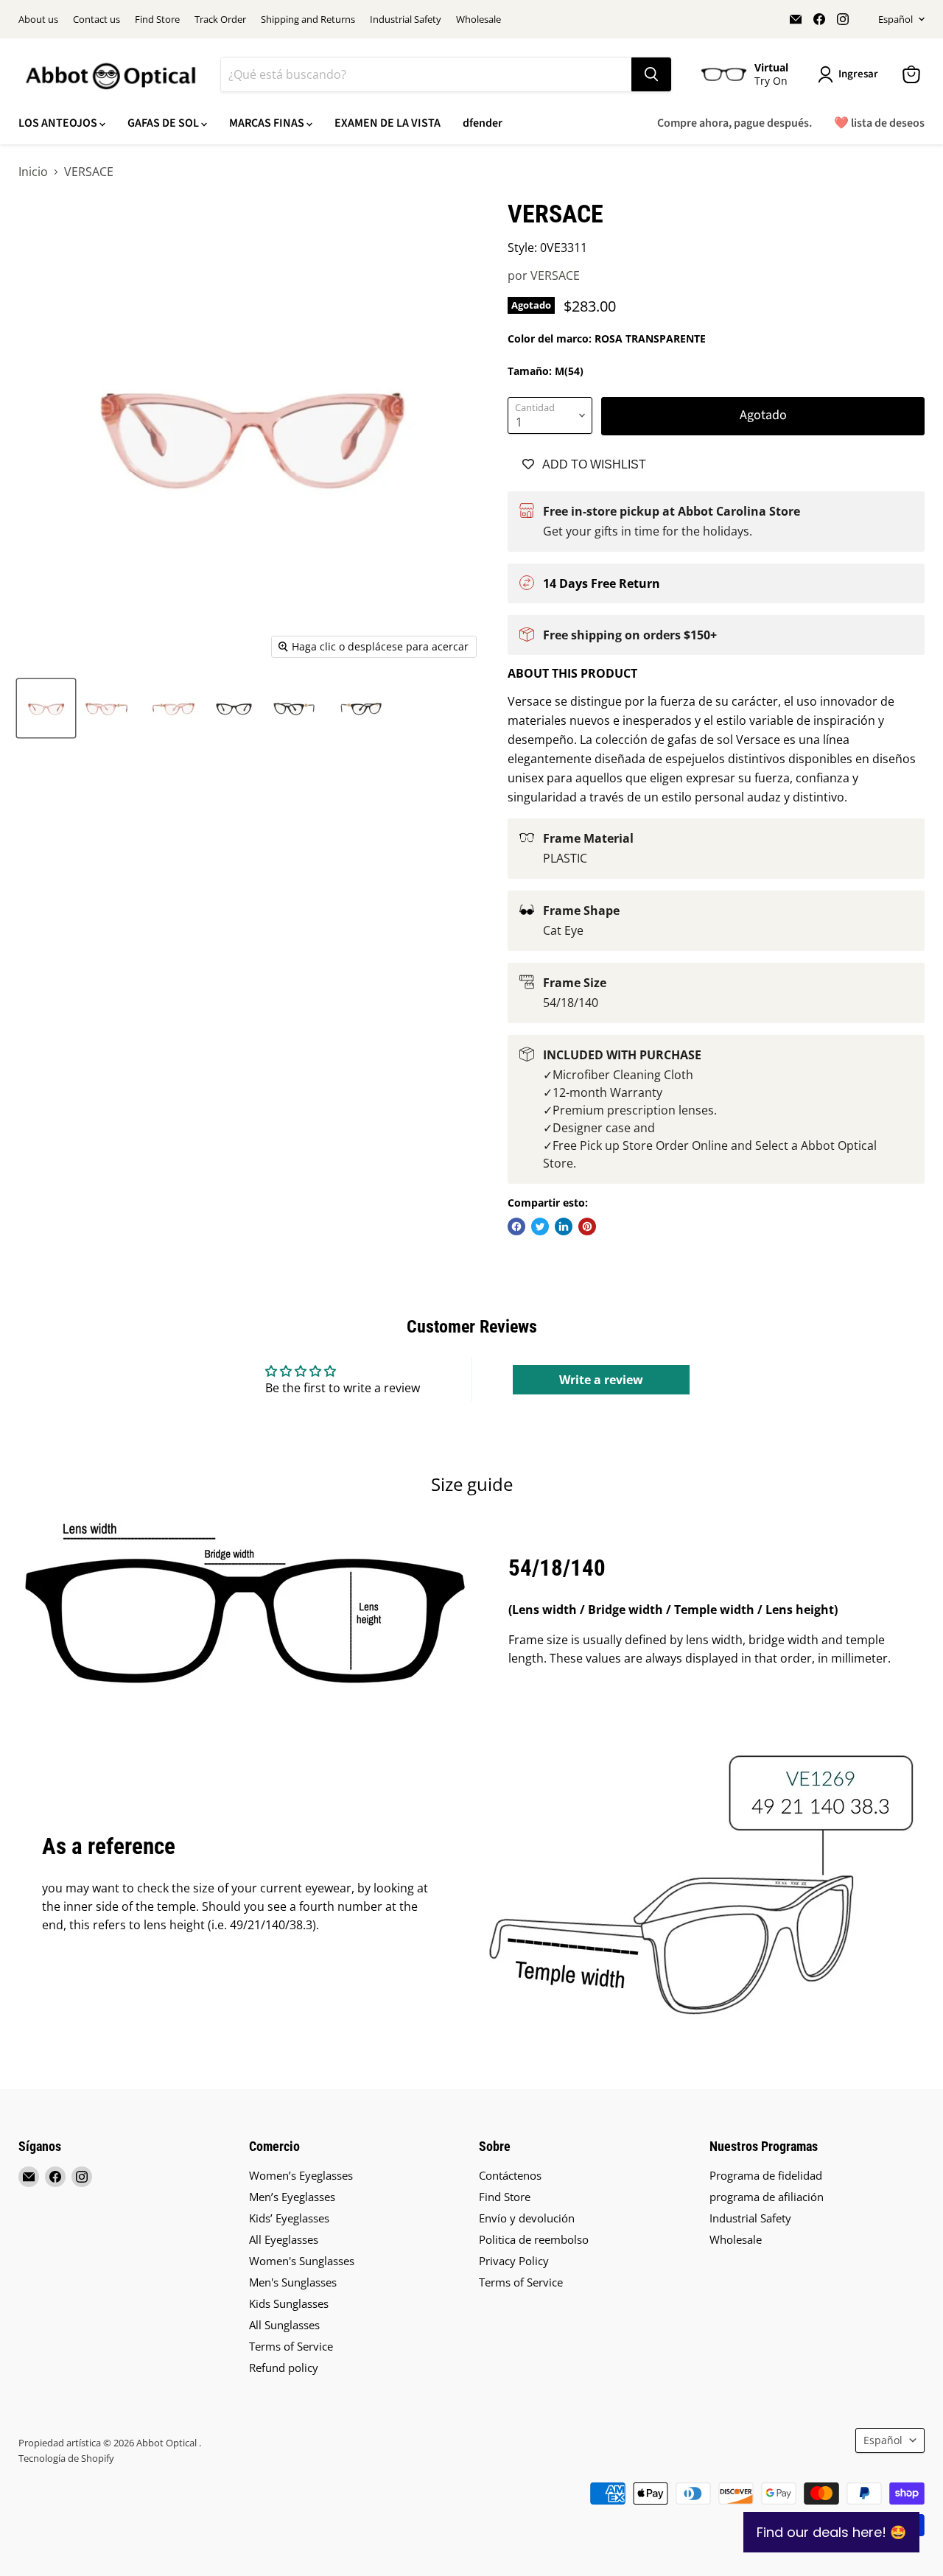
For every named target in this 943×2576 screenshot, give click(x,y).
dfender (483, 123)
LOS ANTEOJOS (59, 123)
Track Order (220, 20)
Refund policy (284, 2368)
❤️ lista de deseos (879, 123)
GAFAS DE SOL (164, 123)
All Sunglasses (284, 2325)
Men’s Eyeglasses (292, 2197)
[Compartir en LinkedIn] (564, 1226)
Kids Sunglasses (289, 2303)
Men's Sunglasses (293, 2282)
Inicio (33, 172)
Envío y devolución (527, 2218)
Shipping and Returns (308, 20)
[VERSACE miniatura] (46, 708)
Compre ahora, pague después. (735, 123)
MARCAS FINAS (268, 123)
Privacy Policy (514, 2261)
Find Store (157, 20)
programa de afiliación (767, 2197)
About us (38, 20)
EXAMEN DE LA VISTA (388, 123)
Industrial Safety (406, 20)
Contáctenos (510, 2175)
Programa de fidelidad (766, 2175)
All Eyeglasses (284, 2239)
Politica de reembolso (534, 2239)
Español (895, 19)
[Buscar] (651, 74)
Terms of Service (291, 2346)
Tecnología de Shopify (66, 2458)
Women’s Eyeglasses (301, 2175)
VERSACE (555, 276)
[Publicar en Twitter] (540, 1226)
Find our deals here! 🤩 (831, 2532)
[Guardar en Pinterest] (587, 1226)
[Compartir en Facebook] (516, 1226)
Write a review (601, 1380)
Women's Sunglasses (302, 2261)
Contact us (97, 20)
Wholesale (478, 20)
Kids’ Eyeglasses (289, 2218)
